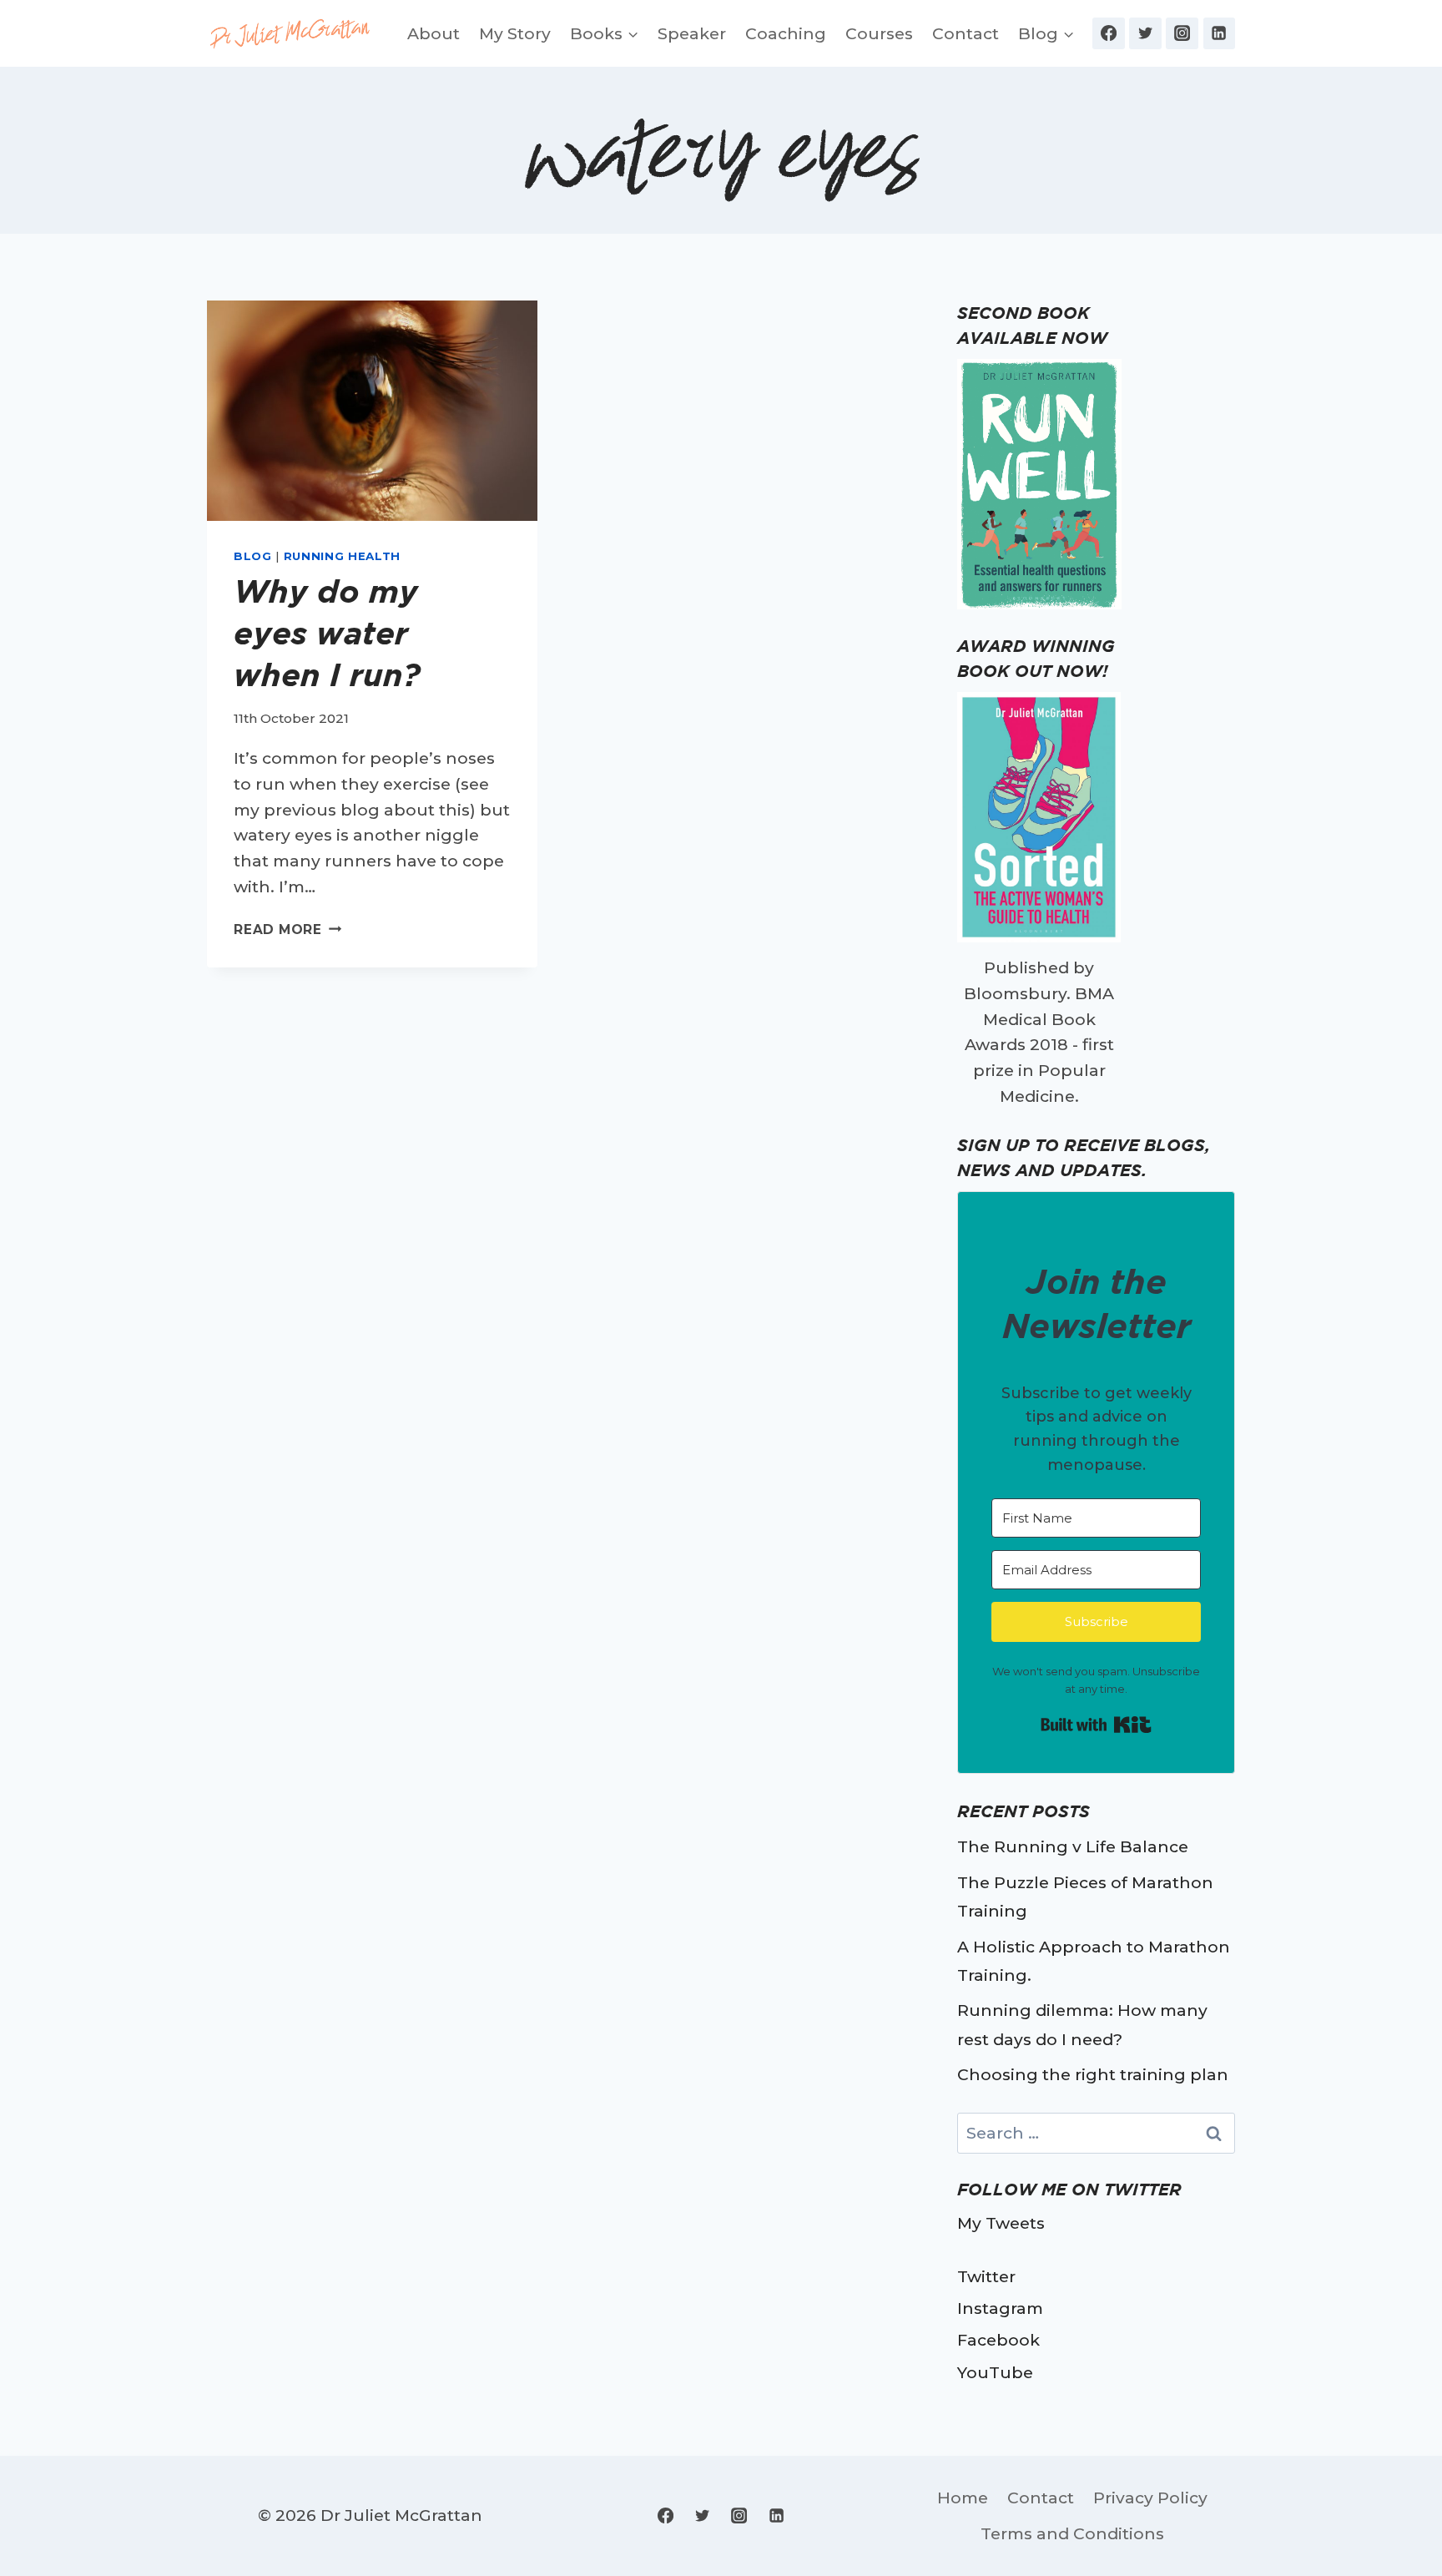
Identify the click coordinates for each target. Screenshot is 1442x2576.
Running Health (342, 556)
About (434, 33)
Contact (966, 33)
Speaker (692, 33)
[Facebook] (1108, 33)
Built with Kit (1096, 1725)
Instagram (1000, 2308)
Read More (287, 929)
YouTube (995, 2372)
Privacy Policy (1150, 2498)
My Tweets (1001, 2223)
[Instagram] (1182, 33)
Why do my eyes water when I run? (327, 633)
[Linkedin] (1219, 33)
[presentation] (372, 411)
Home (963, 2498)
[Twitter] (1145, 33)
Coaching (786, 33)
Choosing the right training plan (1093, 2074)
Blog (253, 556)
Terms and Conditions (1072, 2533)
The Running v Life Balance (1073, 1846)
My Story (515, 33)
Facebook (998, 2340)
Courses (879, 33)
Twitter (986, 2276)
